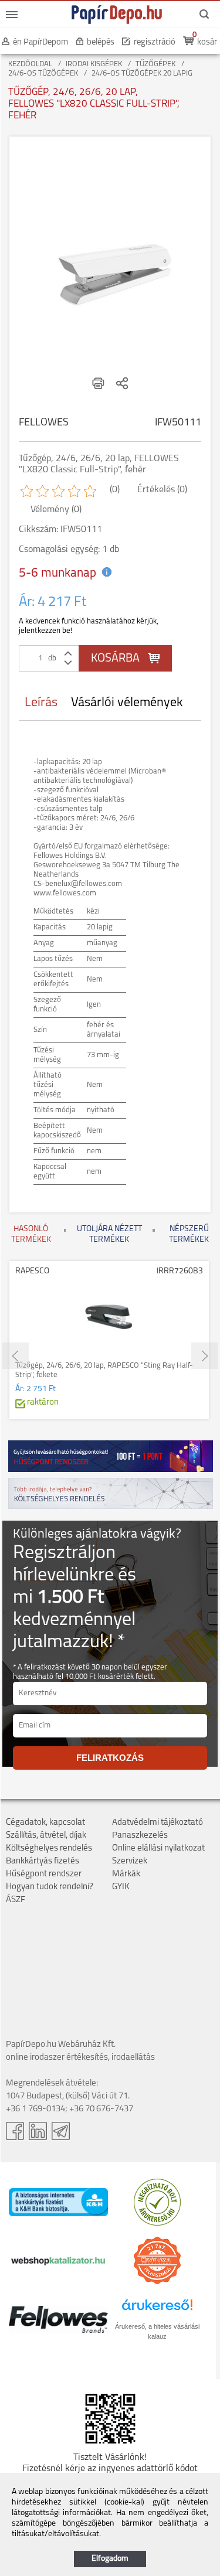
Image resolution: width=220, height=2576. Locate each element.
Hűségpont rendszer (44, 1874)
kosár (207, 42)
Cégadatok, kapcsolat (45, 1823)
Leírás (41, 703)
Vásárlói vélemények (127, 703)
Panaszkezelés (140, 1836)
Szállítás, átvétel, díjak (46, 1836)
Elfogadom (110, 2559)
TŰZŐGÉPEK (155, 64)
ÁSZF (16, 1900)
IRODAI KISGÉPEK (94, 64)
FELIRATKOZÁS (110, 1758)
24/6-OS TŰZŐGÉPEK (43, 74)
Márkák (126, 1874)
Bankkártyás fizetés (43, 1861)
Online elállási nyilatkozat (158, 1848)
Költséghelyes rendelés (49, 1848)
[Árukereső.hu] (157, 2224)
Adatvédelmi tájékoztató (158, 1823)
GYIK (121, 1887)
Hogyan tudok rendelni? (50, 1887)
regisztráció (155, 42)
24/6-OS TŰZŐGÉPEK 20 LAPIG (142, 74)
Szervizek (130, 1861)
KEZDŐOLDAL (30, 64)
